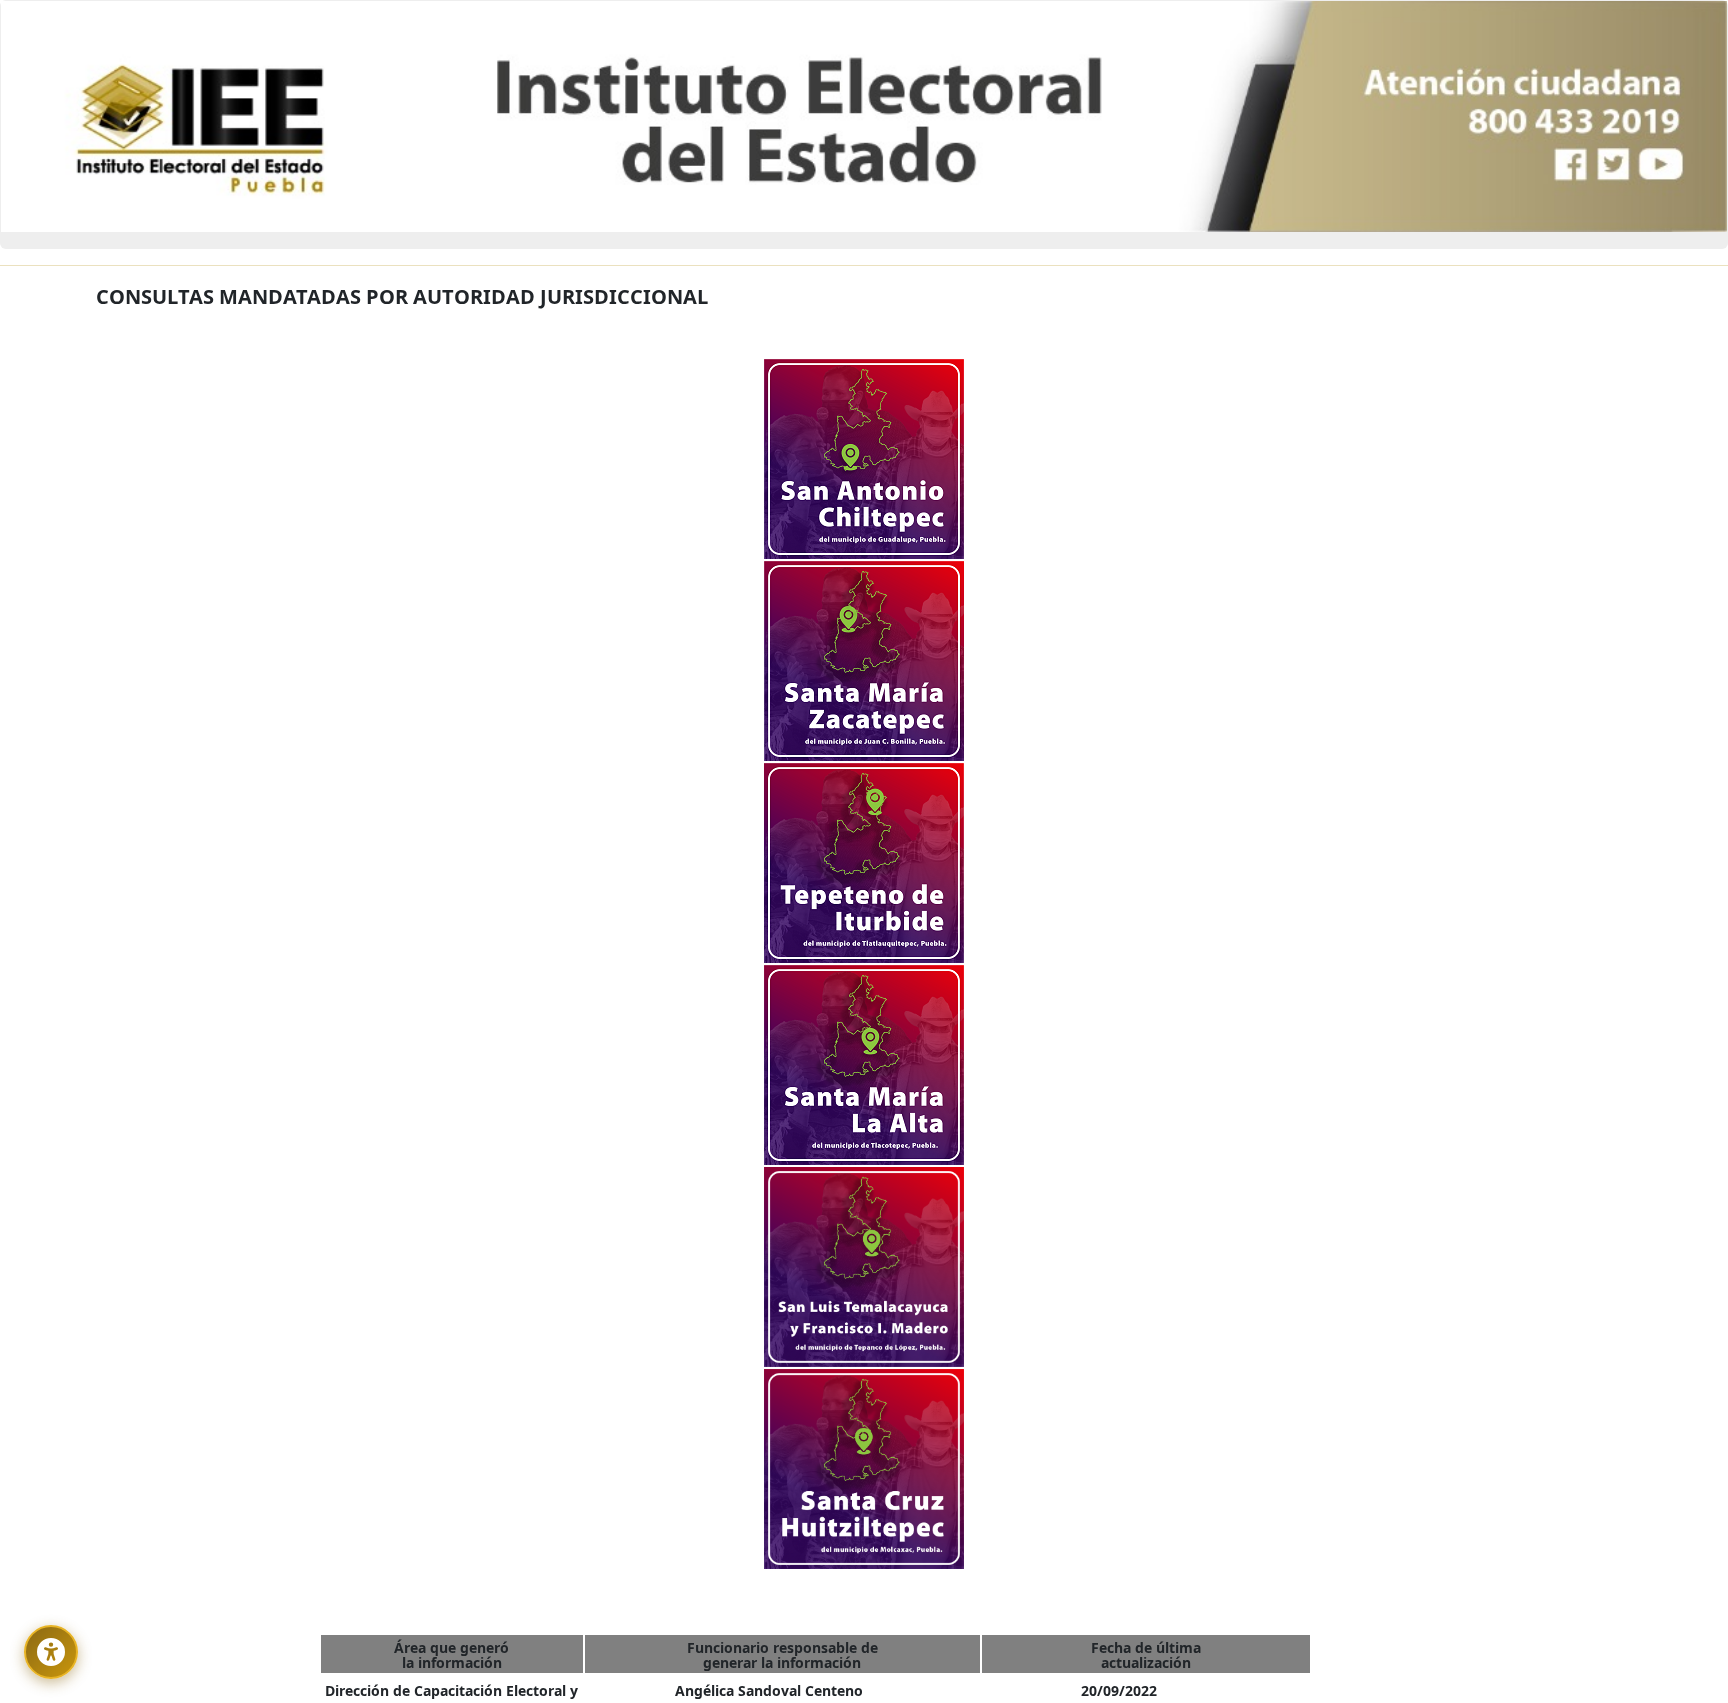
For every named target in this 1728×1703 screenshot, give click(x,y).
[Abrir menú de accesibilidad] (51, 1652)
